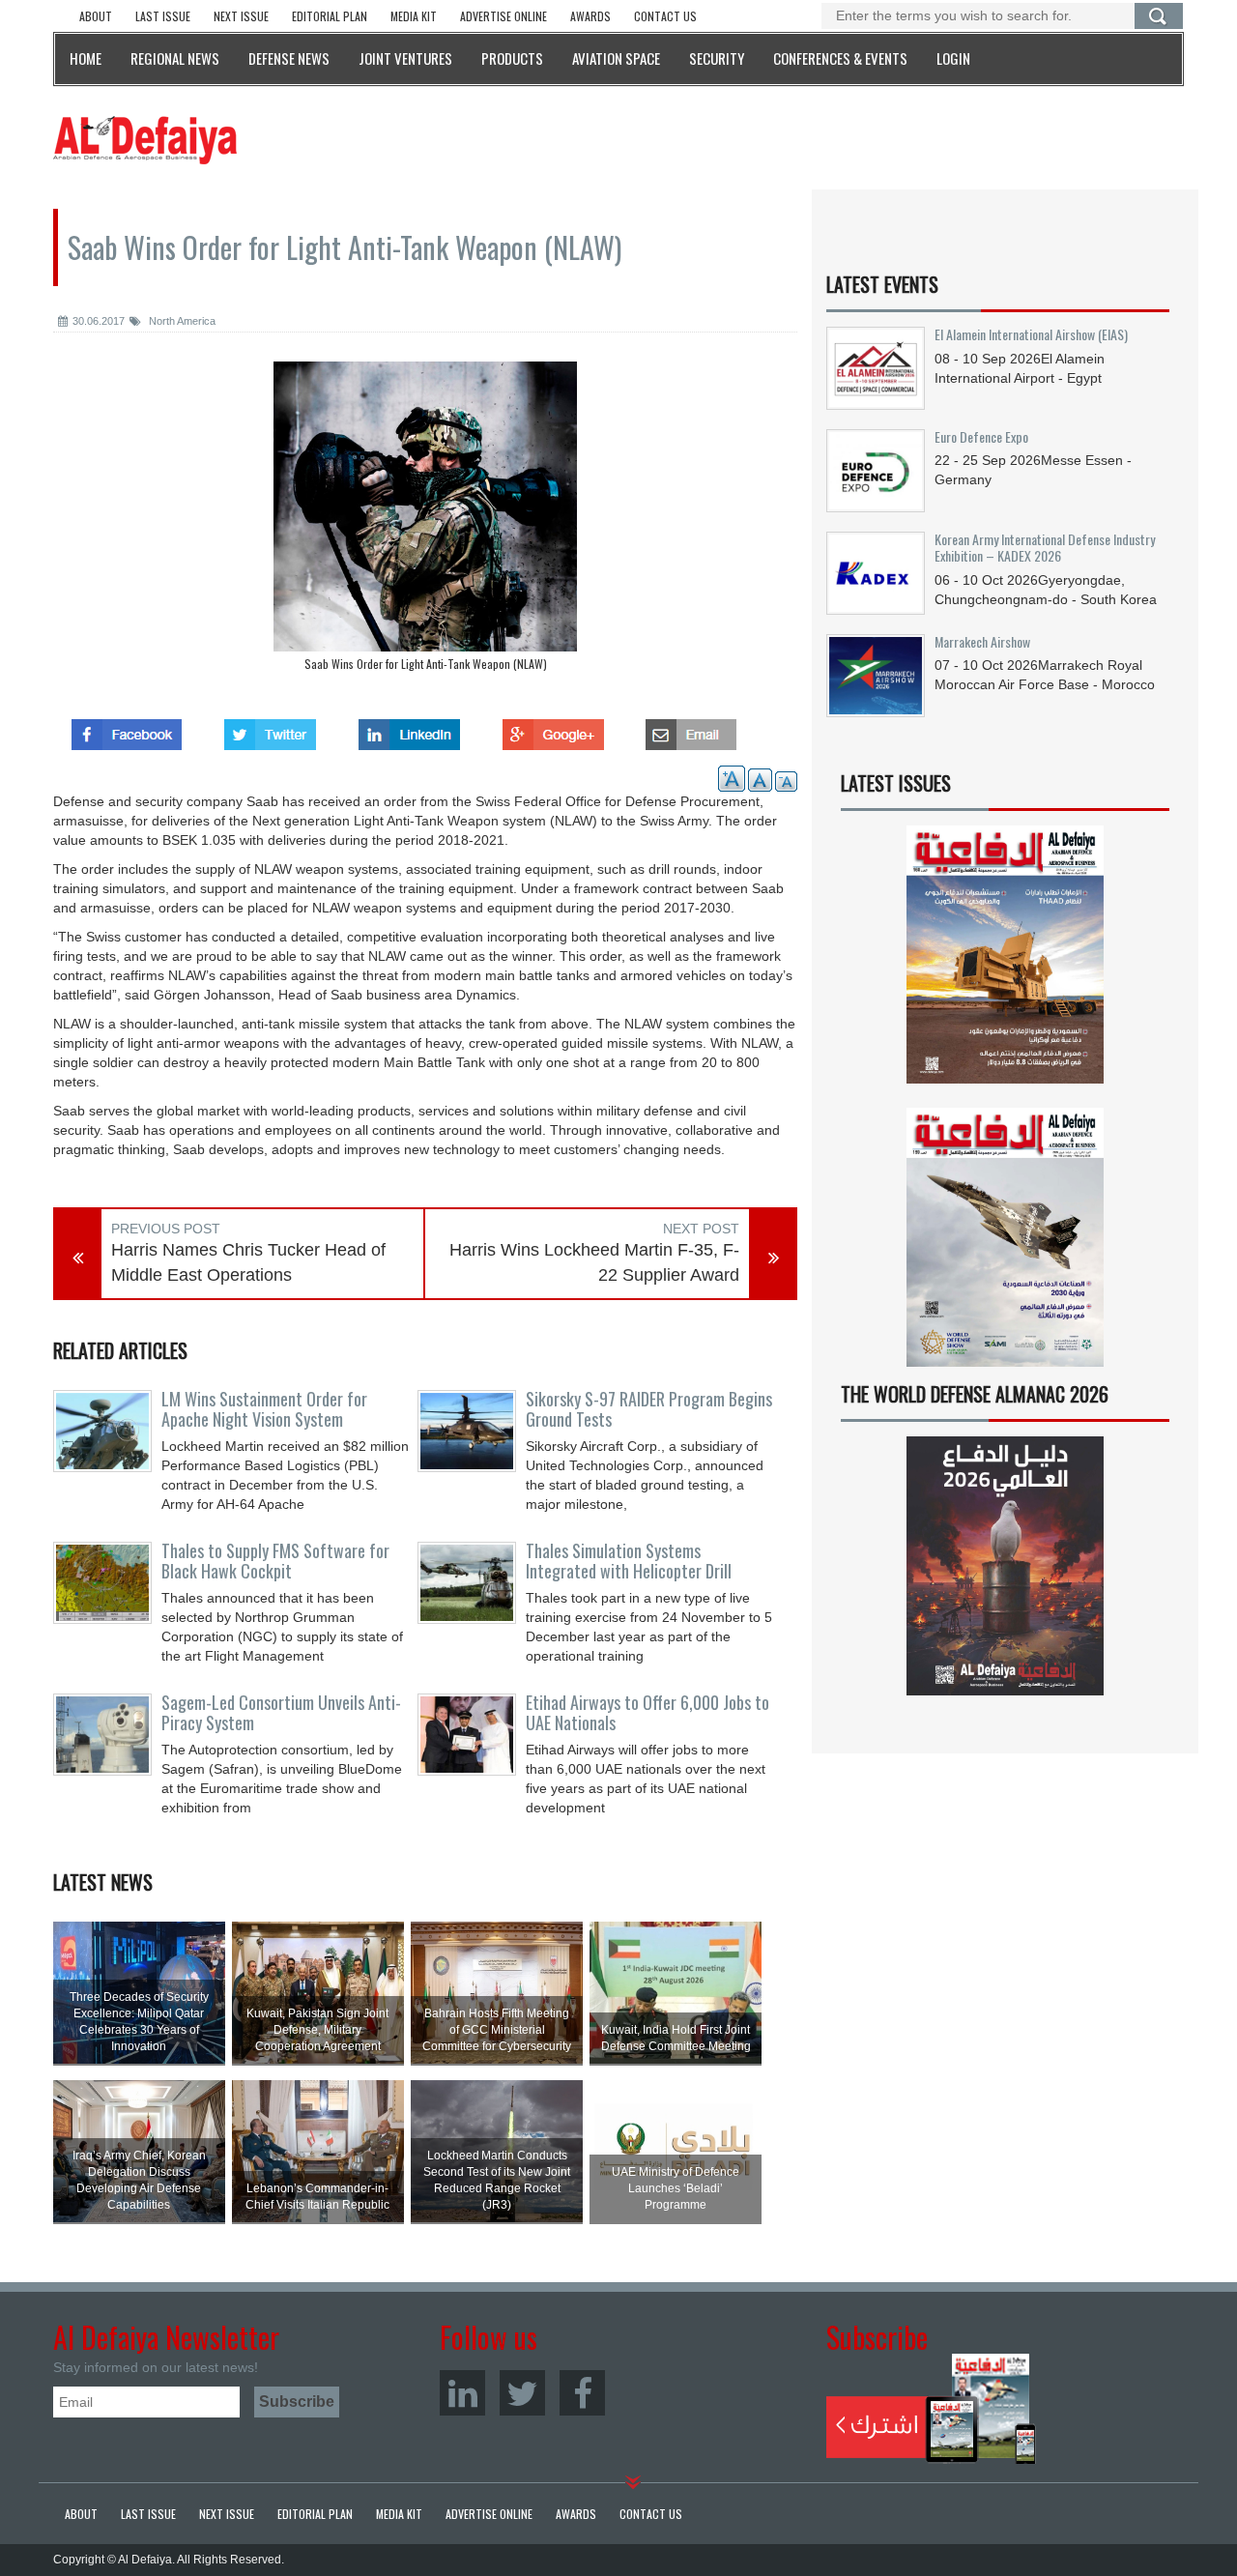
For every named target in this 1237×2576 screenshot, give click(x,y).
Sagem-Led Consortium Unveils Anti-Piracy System (281, 1713)
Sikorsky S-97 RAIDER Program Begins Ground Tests (649, 1409)
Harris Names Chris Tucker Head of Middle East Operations (248, 1262)
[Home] (145, 139)
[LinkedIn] (462, 2393)
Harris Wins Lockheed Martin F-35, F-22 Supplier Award (594, 1262)
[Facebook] (582, 2393)
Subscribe (931, 2409)
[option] (425, 521)
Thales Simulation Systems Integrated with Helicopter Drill (629, 1561)
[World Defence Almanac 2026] (1005, 1566)
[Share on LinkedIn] (409, 729)
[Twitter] (522, 2393)
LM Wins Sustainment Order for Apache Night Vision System (264, 1409)
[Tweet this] (270, 729)
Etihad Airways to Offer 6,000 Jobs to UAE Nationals (647, 1713)
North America (181, 321)
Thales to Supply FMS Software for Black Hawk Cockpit (275, 1561)
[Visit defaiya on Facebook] (127, 729)
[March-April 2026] (1005, 962)
